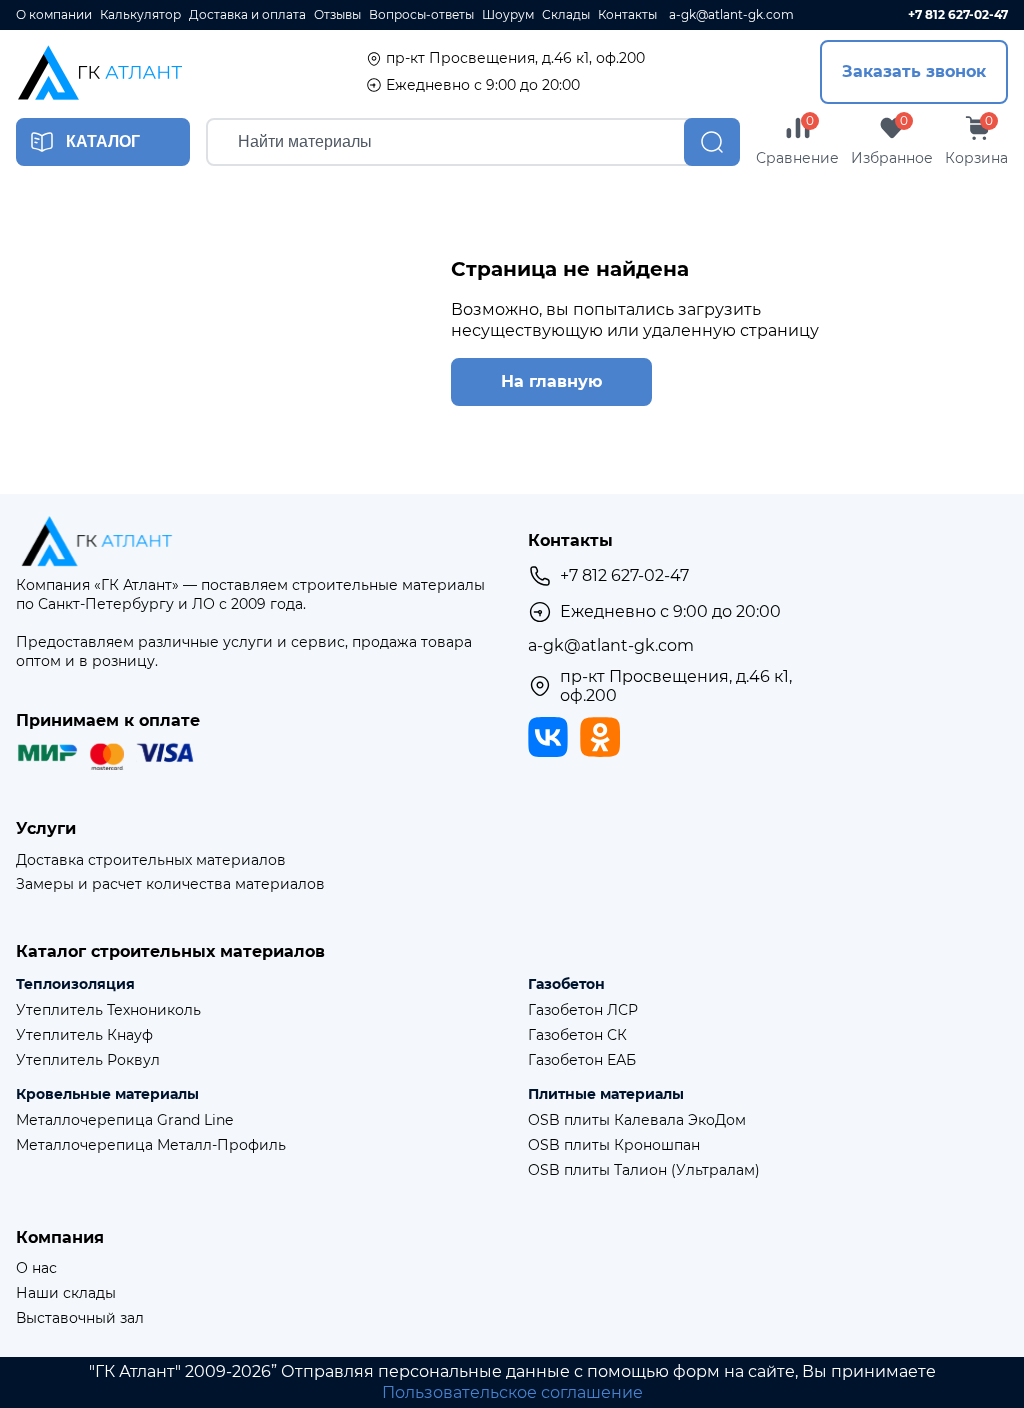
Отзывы (337, 15)
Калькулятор (140, 15)
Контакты (627, 15)
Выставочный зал (80, 1318)
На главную (551, 381)
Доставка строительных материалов (151, 860)
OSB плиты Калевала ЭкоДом (637, 1120)
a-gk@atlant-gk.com (731, 15)
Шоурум (508, 15)
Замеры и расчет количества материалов (170, 884)
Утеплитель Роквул (88, 1060)
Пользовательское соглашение (512, 1392)
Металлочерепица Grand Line (124, 1120)
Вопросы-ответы (421, 15)
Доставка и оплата (247, 15)
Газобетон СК (577, 1035)
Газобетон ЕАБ (582, 1060)
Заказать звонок (914, 71)
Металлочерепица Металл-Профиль (151, 1145)
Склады (566, 15)
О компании (54, 15)
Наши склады (66, 1293)
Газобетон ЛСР (583, 1010)
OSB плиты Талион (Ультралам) (644, 1170)
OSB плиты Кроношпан (614, 1145)
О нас (36, 1268)
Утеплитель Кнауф (84, 1035)
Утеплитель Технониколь (108, 1010)
